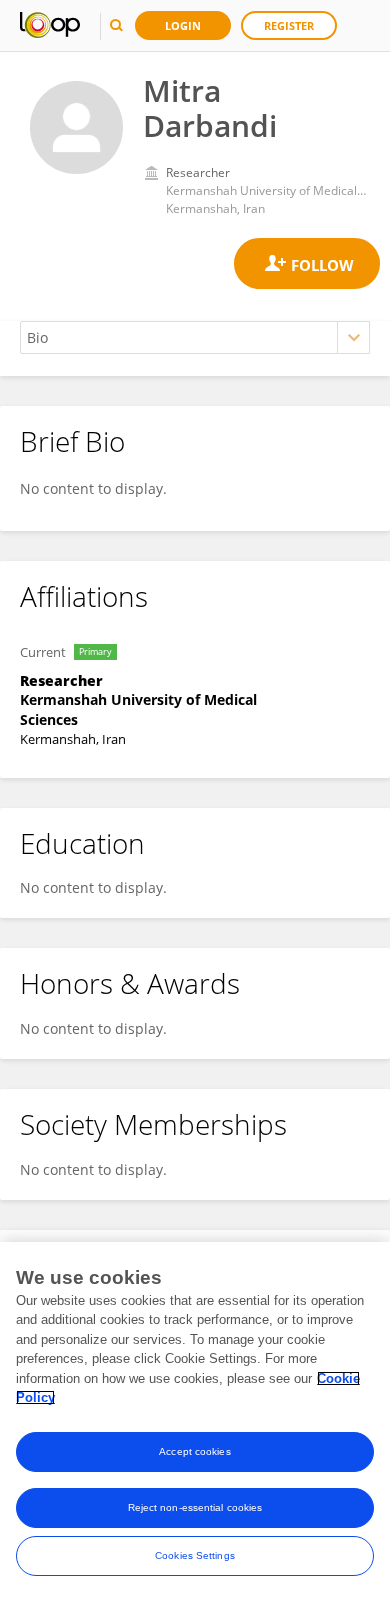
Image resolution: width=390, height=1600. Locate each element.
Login (183, 25)
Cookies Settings (195, 1555)
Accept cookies (194, 1451)
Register (289, 25)
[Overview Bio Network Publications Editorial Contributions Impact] (195, 337)
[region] (195, 1421)
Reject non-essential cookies (195, 1507)
